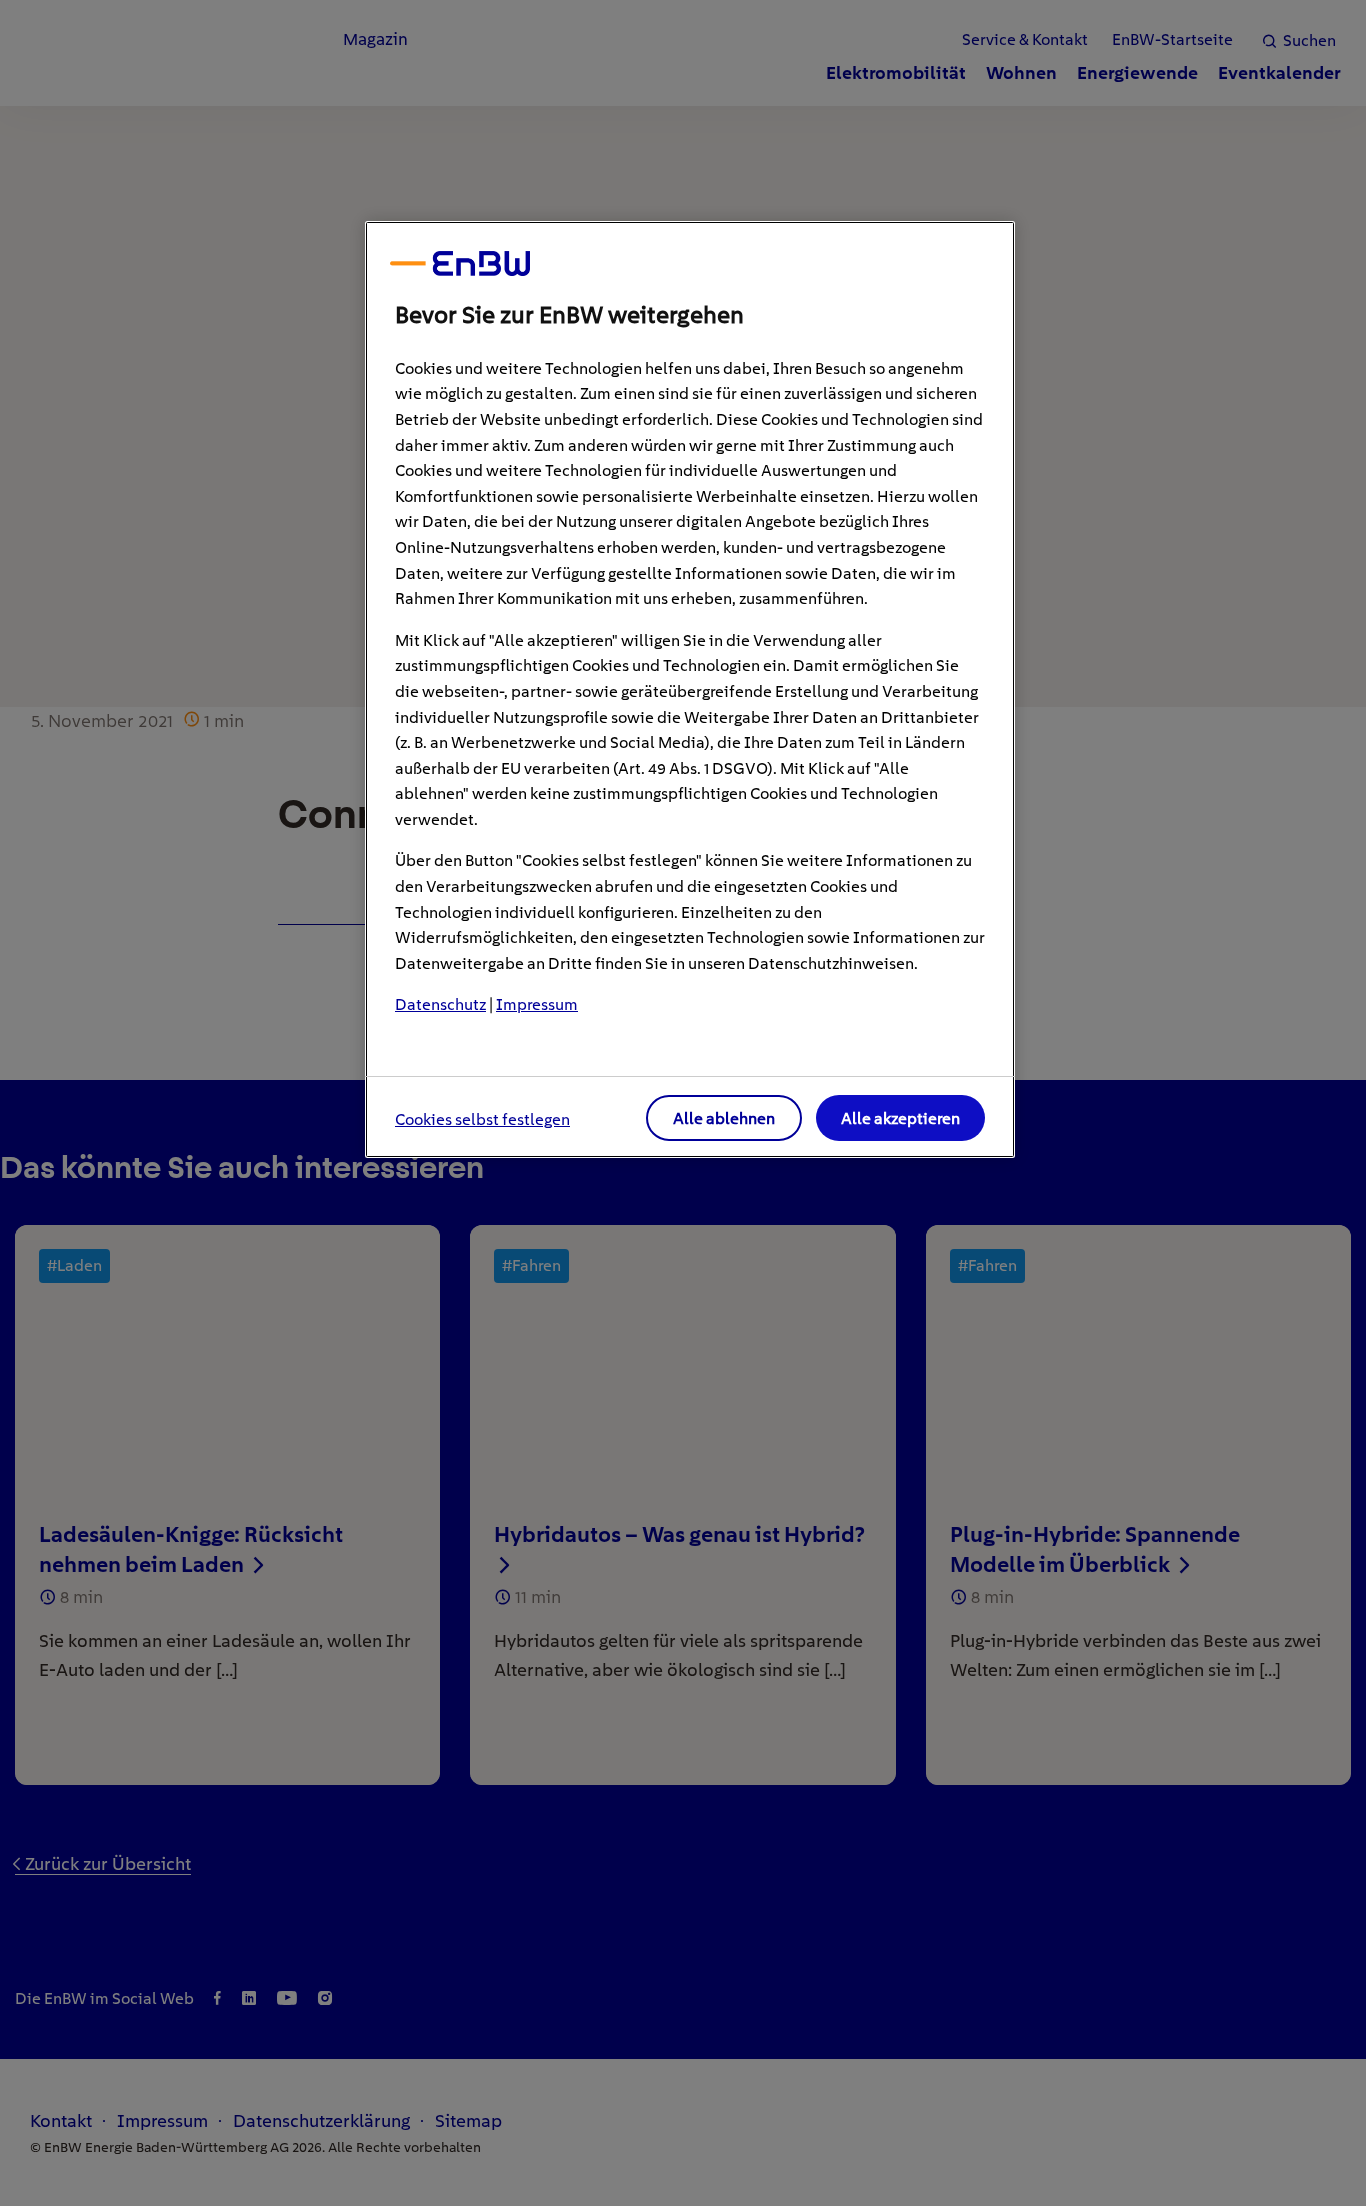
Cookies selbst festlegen (482, 1119)
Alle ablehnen (724, 1118)
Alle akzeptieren (900, 1118)
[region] (690, 690)
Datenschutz (440, 1004)
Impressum (537, 1004)
